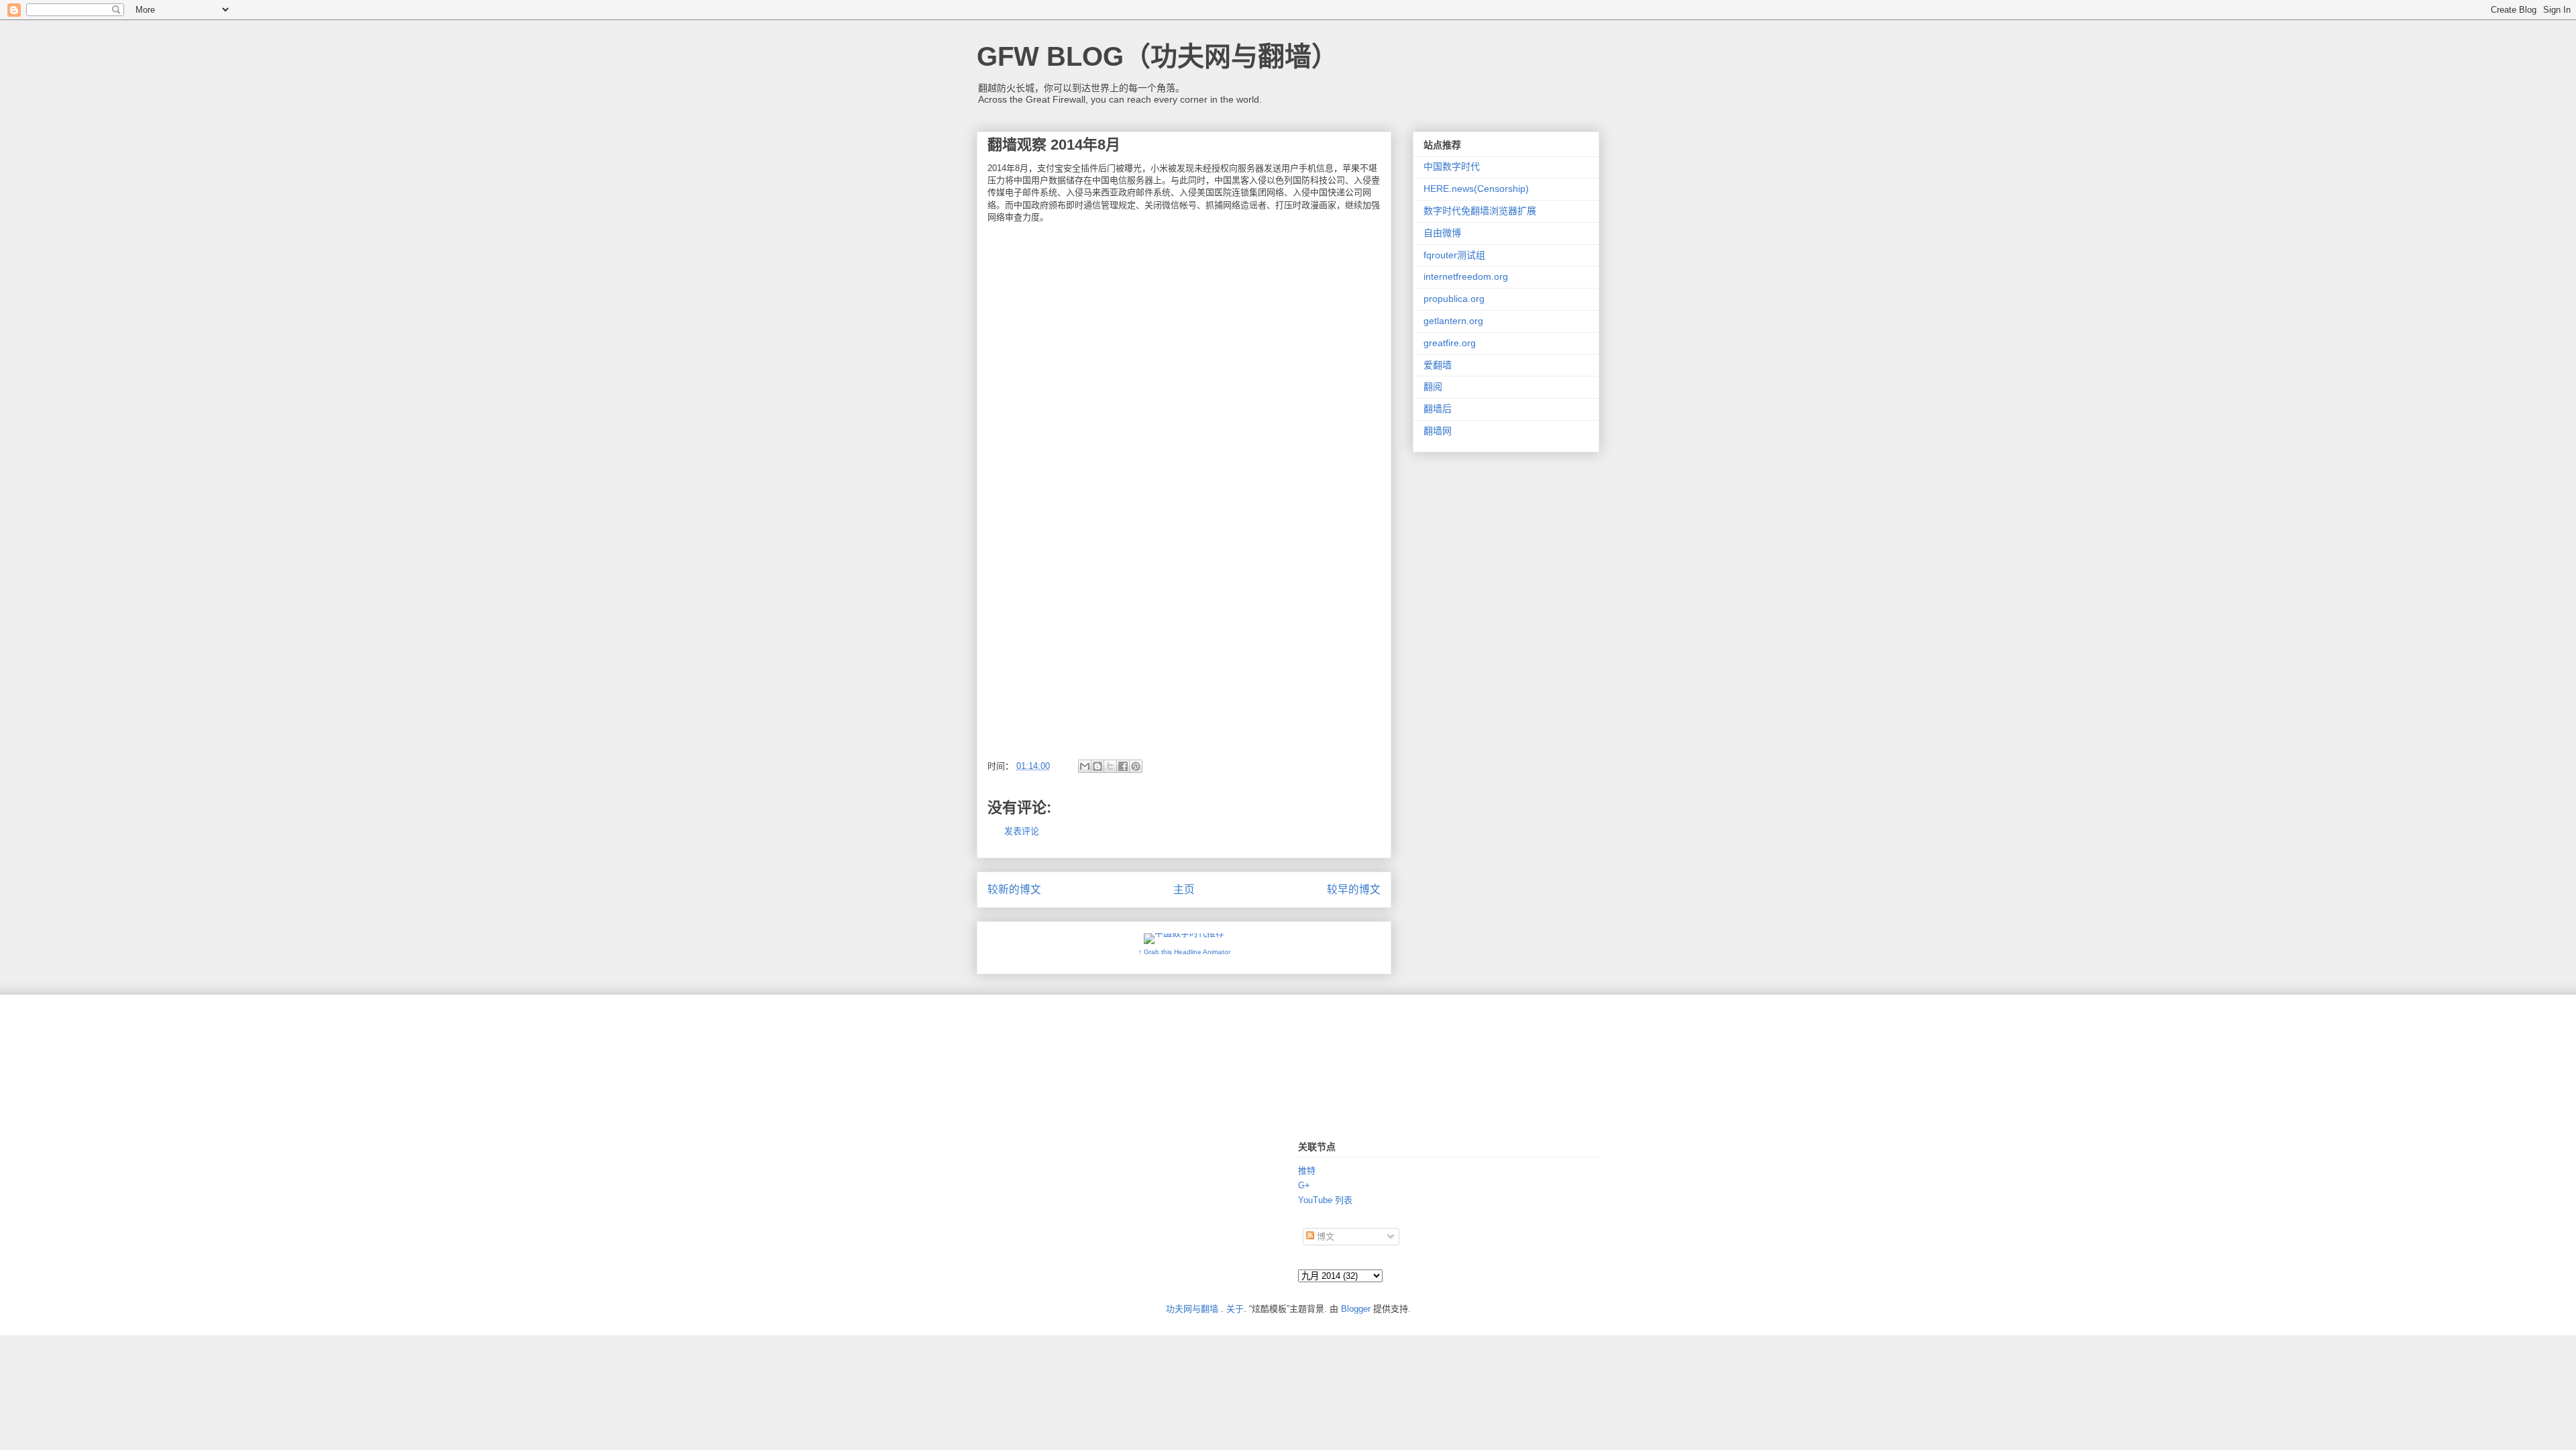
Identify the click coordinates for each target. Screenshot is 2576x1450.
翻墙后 (1438, 409)
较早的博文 (1354, 889)
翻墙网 (1438, 431)
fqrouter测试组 (1454, 255)
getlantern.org (1453, 321)
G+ (1304, 1185)
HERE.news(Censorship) (1476, 189)
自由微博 (1442, 233)
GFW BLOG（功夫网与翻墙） (1158, 56)
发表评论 (1022, 831)
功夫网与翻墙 (1192, 1309)
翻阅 (1433, 386)
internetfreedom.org (1466, 276)
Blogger (1356, 1309)
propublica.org (1454, 299)
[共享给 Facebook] (1123, 766)
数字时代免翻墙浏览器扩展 (1480, 211)
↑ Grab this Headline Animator (1184, 952)
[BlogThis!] (1097, 766)
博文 (1324, 1236)
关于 (1235, 1309)
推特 (1307, 1171)
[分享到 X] (1110, 766)
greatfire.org (1450, 343)
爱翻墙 (1438, 365)
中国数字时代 (1452, 166)
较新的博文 (1014, 889)
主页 (1184, 889)
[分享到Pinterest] (1136, 766)
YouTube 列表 (1325, 1200)
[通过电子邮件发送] (1085, 766)
